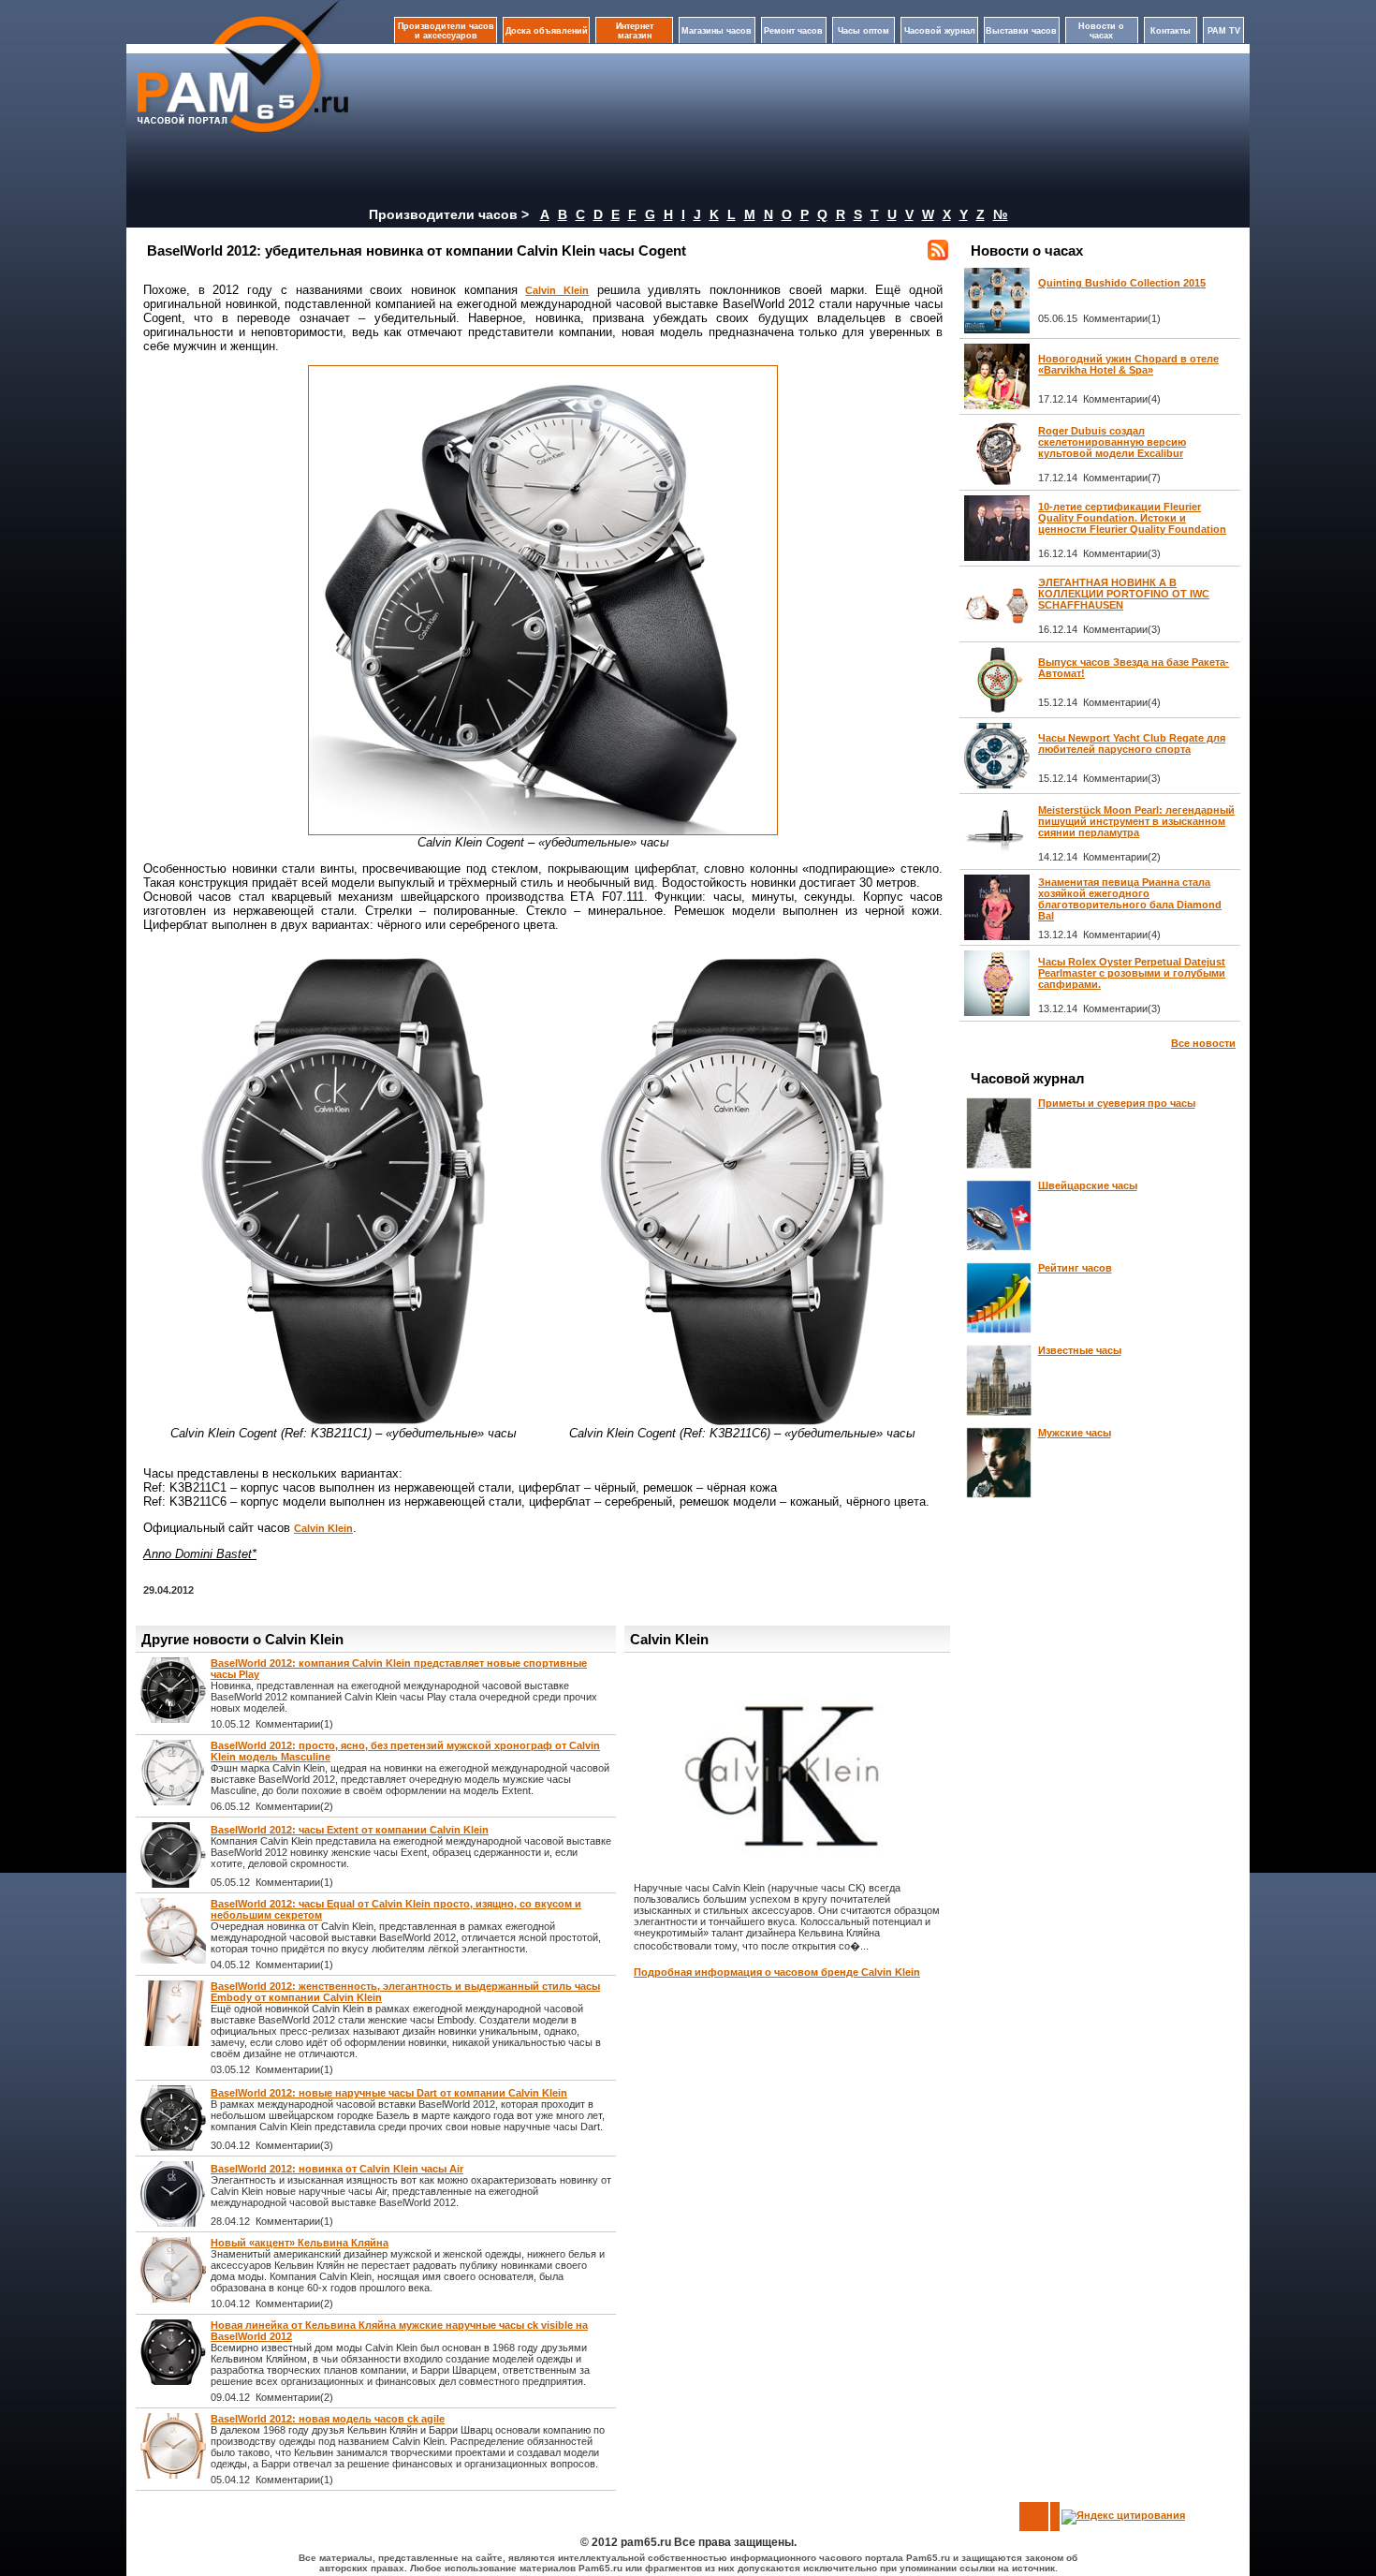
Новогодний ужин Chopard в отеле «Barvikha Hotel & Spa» (1128, 364)
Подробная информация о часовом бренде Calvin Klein (777, 1972)
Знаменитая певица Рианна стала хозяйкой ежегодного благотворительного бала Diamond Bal (1130, 899)
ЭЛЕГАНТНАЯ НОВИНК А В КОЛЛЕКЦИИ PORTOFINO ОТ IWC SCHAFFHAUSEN (1124, 594)
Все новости (1203, 1043)
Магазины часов (717, 31)
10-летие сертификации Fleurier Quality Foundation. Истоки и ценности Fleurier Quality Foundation (1132, 518)
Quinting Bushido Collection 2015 (1122, 283)
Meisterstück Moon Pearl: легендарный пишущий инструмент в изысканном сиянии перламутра (1136, 821)
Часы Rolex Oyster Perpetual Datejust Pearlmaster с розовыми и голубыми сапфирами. (1132, 973)
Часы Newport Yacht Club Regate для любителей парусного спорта (1132, 743)
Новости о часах (1101, 31)
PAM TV (1224, 31)
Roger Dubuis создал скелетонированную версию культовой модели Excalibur (1112, 442)
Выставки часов (1021, 31)
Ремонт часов (793, 31)
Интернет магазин (635, 31)
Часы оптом (864, 31)
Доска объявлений (547, 31)
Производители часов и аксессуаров (446, 31)
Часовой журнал (940, 31)
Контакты (1171, 31)
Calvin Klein (557, 290)
